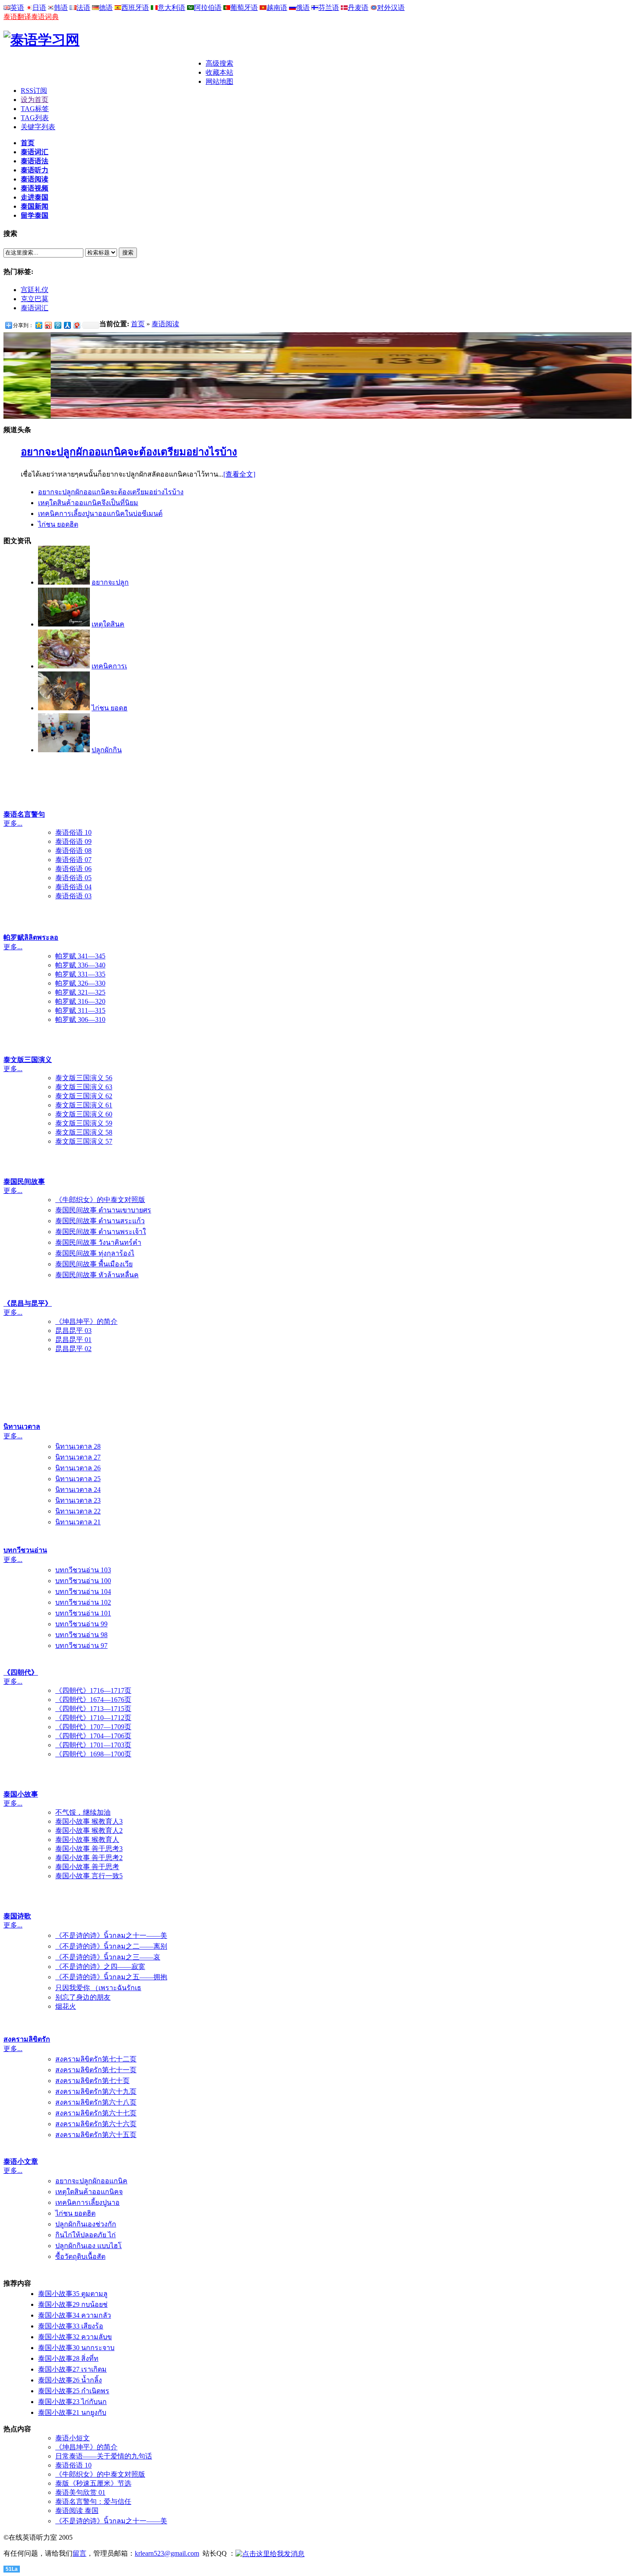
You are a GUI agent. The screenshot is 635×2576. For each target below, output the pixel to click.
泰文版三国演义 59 (84, 1123)
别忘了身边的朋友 (83, 1997)
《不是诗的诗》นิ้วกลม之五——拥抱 (111, 1977)
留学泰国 (35, 215)
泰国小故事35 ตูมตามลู (73, 2294)
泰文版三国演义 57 (84, 1141)
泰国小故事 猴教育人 (87, 1840)
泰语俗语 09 (73, 841)
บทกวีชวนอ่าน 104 (83, 1592)
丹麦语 (358, 8)
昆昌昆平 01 (73, 1340)
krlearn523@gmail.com (167, 2553)
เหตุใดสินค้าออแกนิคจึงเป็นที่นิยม (88, 503)
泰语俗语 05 (73, 878)
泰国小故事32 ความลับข (75, 2337)
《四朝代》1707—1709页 (93, 1727)
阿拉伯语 (208, 8)
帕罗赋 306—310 (80, 1019)
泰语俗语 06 (73, 869)
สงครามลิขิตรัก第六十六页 (96, 2124)
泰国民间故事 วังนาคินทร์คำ (98, 1242)
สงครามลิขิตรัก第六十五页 (96, 2135)
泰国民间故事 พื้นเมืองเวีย (94, 1264)
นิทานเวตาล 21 (78, 1522)
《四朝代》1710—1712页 (93, 1718)
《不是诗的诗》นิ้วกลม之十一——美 (111, 1935)
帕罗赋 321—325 (80, 992)
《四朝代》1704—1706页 (93, 1736)
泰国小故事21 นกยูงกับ (72, 2412)
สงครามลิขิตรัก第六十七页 (96, 2113)
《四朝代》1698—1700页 (93, 1754)
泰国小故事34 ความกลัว (75, 2315)
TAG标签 (35, 109)
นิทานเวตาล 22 (78, 1511)
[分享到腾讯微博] (57, 325)
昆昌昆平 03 (73, 1331)
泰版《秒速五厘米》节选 (93, 2483)
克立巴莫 (35, 299)
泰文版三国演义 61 (84, 1105)
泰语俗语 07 (73, 860)
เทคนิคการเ (109, 666)
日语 (39, 8)
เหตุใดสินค (108, 624)
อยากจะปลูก (110, 582)
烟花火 (66, 2006)
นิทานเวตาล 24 (78, 1490)
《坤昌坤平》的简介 (86, 1321)
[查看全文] (239, 474)
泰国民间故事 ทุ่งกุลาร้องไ (95, 1253)
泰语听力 (35, 170)
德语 (106, 8)
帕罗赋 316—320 (80, 1001)
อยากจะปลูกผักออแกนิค (91, 2181)
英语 (17, 8)
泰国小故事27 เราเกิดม (72, 2369)
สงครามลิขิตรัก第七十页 (92, 2081)
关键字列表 (38, 127)
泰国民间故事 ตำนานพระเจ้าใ (101, 1232)
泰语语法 (35, 161)
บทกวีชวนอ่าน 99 (81, 1624)
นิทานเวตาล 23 (78, 1500)
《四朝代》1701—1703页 (93, 1745)
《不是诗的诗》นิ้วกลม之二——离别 (111, 1946)
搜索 (128, 253)
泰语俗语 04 (73, 887)
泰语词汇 (35, 152)
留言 (79, 2553)
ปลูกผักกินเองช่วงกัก (86, 2224)
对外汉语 (391, 8)
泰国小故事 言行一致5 (89, 1876)
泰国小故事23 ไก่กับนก (72, 2402)
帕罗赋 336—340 (80, 965)
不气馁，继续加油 (83, 1812)
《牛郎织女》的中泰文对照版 (100, 1200)
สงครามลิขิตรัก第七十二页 (96, 2059)
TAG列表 (35, 118)
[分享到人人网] (67, 325)
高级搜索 (219, 63)
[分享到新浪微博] (48, 325)
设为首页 (35, 100)
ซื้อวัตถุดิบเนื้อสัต (80, 2256)
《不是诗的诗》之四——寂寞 (100, 1967)
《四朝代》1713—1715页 (93, 1709)
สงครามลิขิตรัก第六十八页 (96, 2102)
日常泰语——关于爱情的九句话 (104, 2456)
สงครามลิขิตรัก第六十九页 (96, 2091)
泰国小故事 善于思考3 (89, 1849)
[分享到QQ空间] (38, 325)
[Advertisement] (105, 72)
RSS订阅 (34, 91)
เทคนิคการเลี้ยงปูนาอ (87, 2202)
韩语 (61, 8)
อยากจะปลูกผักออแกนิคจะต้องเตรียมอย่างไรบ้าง (129, 452)
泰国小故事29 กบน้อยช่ (73, 2304)
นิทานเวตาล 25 (78, 1479)
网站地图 (219, 81)
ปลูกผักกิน (107, 750)
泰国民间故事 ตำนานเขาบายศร (103, 1210)
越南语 (277, 8)
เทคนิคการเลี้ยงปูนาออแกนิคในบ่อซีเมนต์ (100, 514)
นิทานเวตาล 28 (78, 1446)
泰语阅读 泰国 (77, 2511)
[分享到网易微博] (76, 325)
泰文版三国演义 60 (84, 1114)
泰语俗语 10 (73, 832)
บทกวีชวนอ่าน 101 (83, 1613)
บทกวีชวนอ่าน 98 (81, 1635)
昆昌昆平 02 (73, 1349)
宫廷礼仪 (35, 290)
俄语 (303, 8)
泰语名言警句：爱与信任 (93, 2501)
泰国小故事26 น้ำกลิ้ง (70, 2380)
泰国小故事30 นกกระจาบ (76, 2348)
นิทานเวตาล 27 (78, 1457)
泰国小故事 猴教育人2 (89, 1830)
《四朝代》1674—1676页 (93, 1700)
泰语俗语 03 (73, 896)
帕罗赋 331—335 (80, 974)
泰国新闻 (35, 206)
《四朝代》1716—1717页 (93, 1690)
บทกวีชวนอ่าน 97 (81, 1646)
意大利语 (171, 8)
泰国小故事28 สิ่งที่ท (68, 2358)
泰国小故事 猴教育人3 (89, 1821)
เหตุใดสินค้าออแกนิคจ (89, 2192)
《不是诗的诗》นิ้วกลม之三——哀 (108, 1957)
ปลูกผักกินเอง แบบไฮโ (89, 2246)
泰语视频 (35, 188)
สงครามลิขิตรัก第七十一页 (96, 2070)
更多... (13, 823)
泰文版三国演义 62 (84, 1096)
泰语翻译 (17, 17)
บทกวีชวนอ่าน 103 (83, 1570)
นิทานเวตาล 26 (78, 1468)
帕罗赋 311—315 (80, 1010)
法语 (83, 8)
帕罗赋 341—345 (80, 956)
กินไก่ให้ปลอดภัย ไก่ (86, 2235)
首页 (28, 143)
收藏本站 (219, 72)
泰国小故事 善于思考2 (89, 1858)
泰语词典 (45, 17)
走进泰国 (35, 197)
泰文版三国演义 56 (84, 1078)
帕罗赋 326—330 (80, 983)
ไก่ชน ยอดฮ (110, 708)
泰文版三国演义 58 (84, 1132)
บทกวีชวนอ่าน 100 (83, 1581)
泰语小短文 (73, 2438)
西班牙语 (135, 8)
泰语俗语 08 (73, 851)
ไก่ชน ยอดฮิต (58, 524)
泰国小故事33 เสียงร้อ (71, 2326)
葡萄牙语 (244, 8)
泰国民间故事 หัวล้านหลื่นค (97, 1275)
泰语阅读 (35, 179)
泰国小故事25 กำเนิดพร (74, 2391)
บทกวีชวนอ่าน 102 (83, 1602)
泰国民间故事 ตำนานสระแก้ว (100, 1221)
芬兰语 (329, 8)
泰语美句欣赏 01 (80, 2492)
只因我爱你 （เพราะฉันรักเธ (98, 1988)
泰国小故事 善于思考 (87, 1867)
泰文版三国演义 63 (84, 1087)
